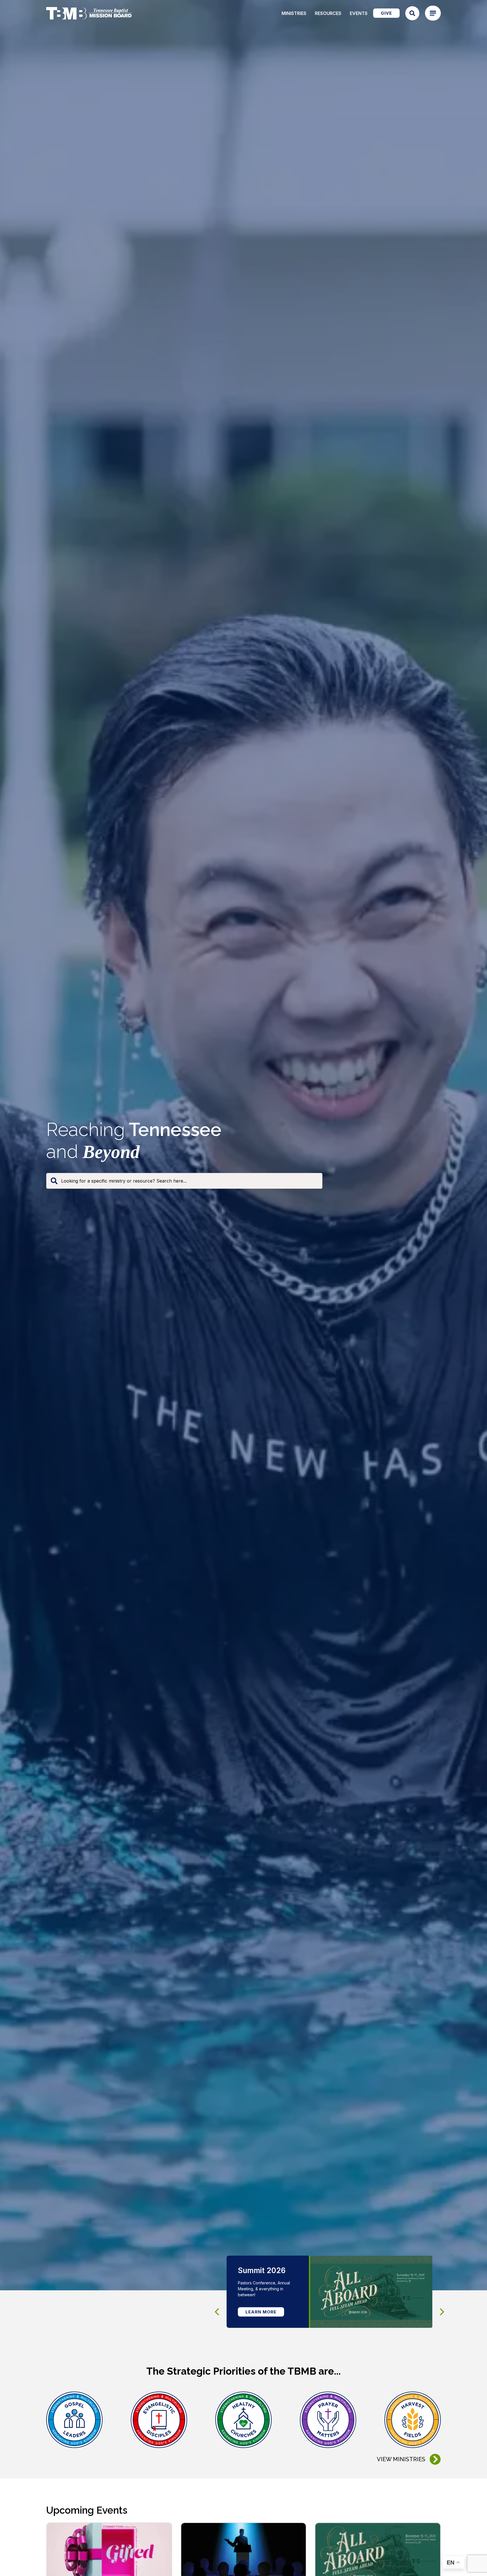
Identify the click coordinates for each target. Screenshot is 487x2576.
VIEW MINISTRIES (401, 2459)
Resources (328, 13)
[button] (442, 2312)
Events (359, 13)
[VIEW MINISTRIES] (435, 2459)
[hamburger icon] (433, 13)
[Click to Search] (412, 13)
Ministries (294, 13)
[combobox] (184, 1181)
